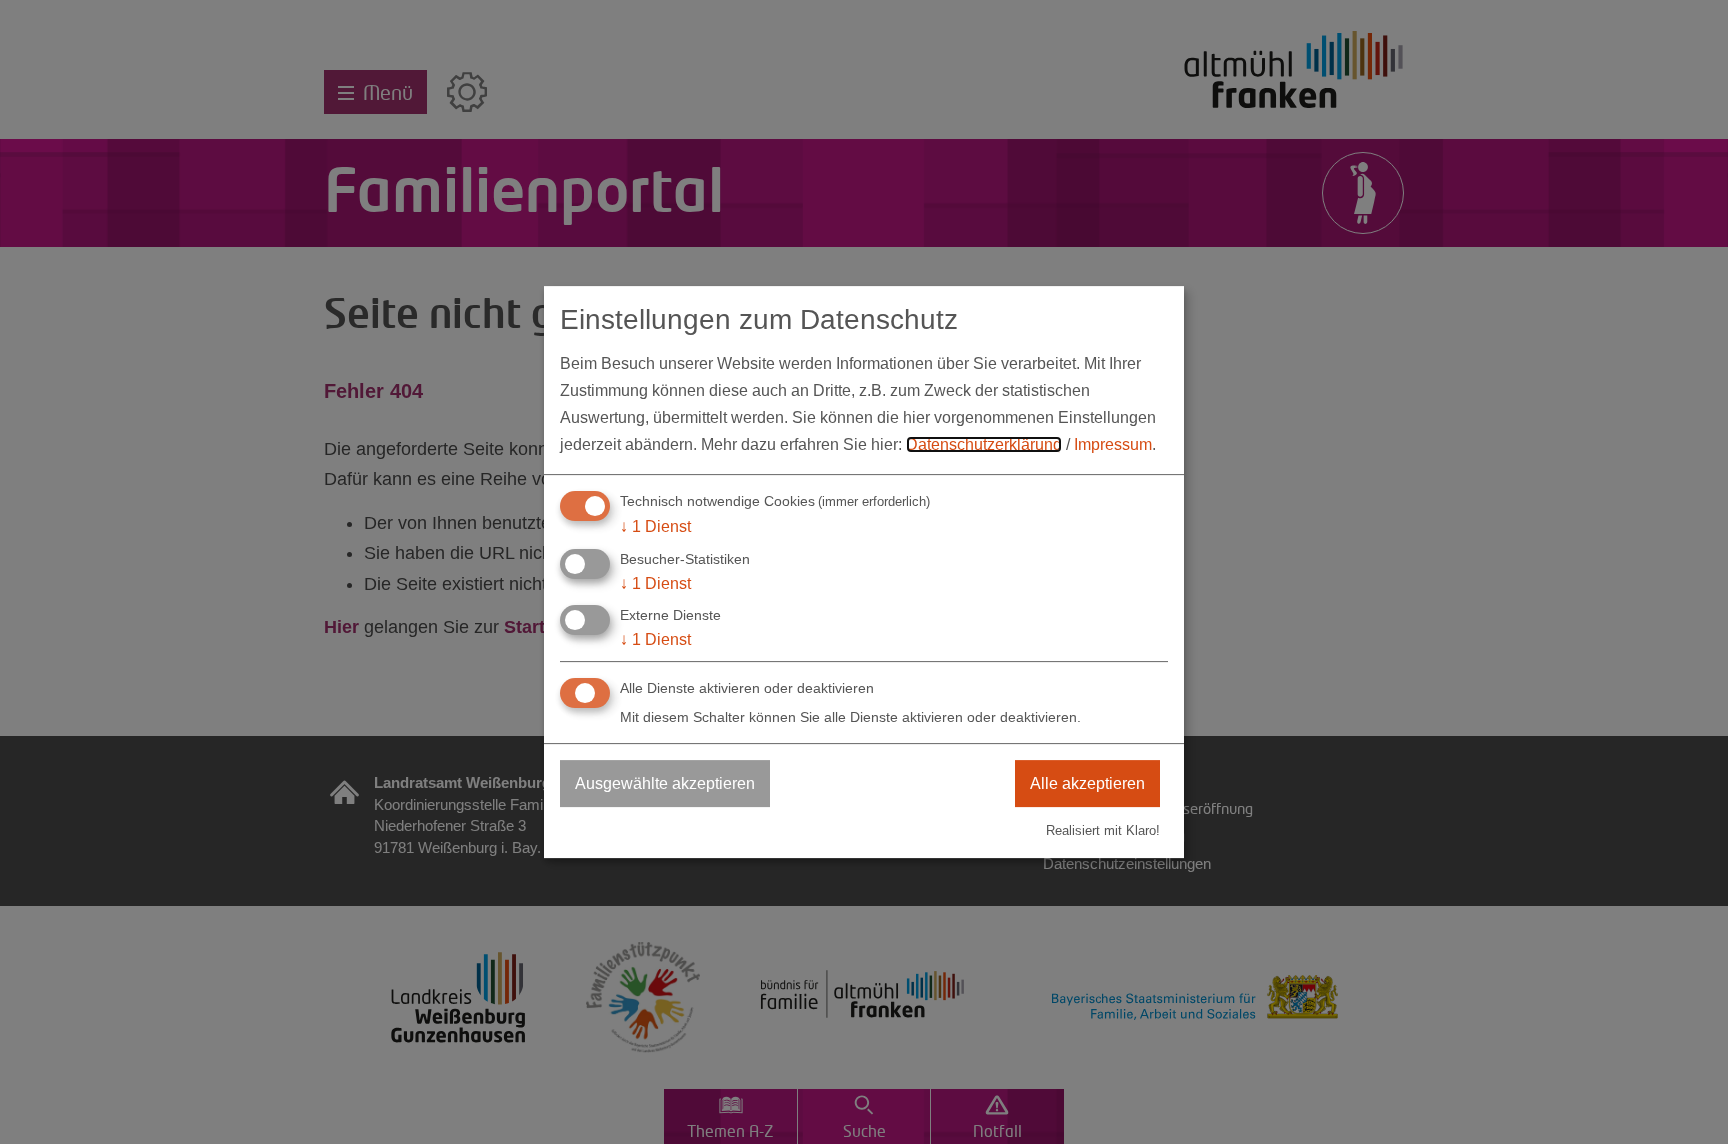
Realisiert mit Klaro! (1103, 830)
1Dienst (655, 526)
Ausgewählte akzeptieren (665, 783)
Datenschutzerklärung (984, 444)
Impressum (1113, 444)
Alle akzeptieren (1087, 783)
